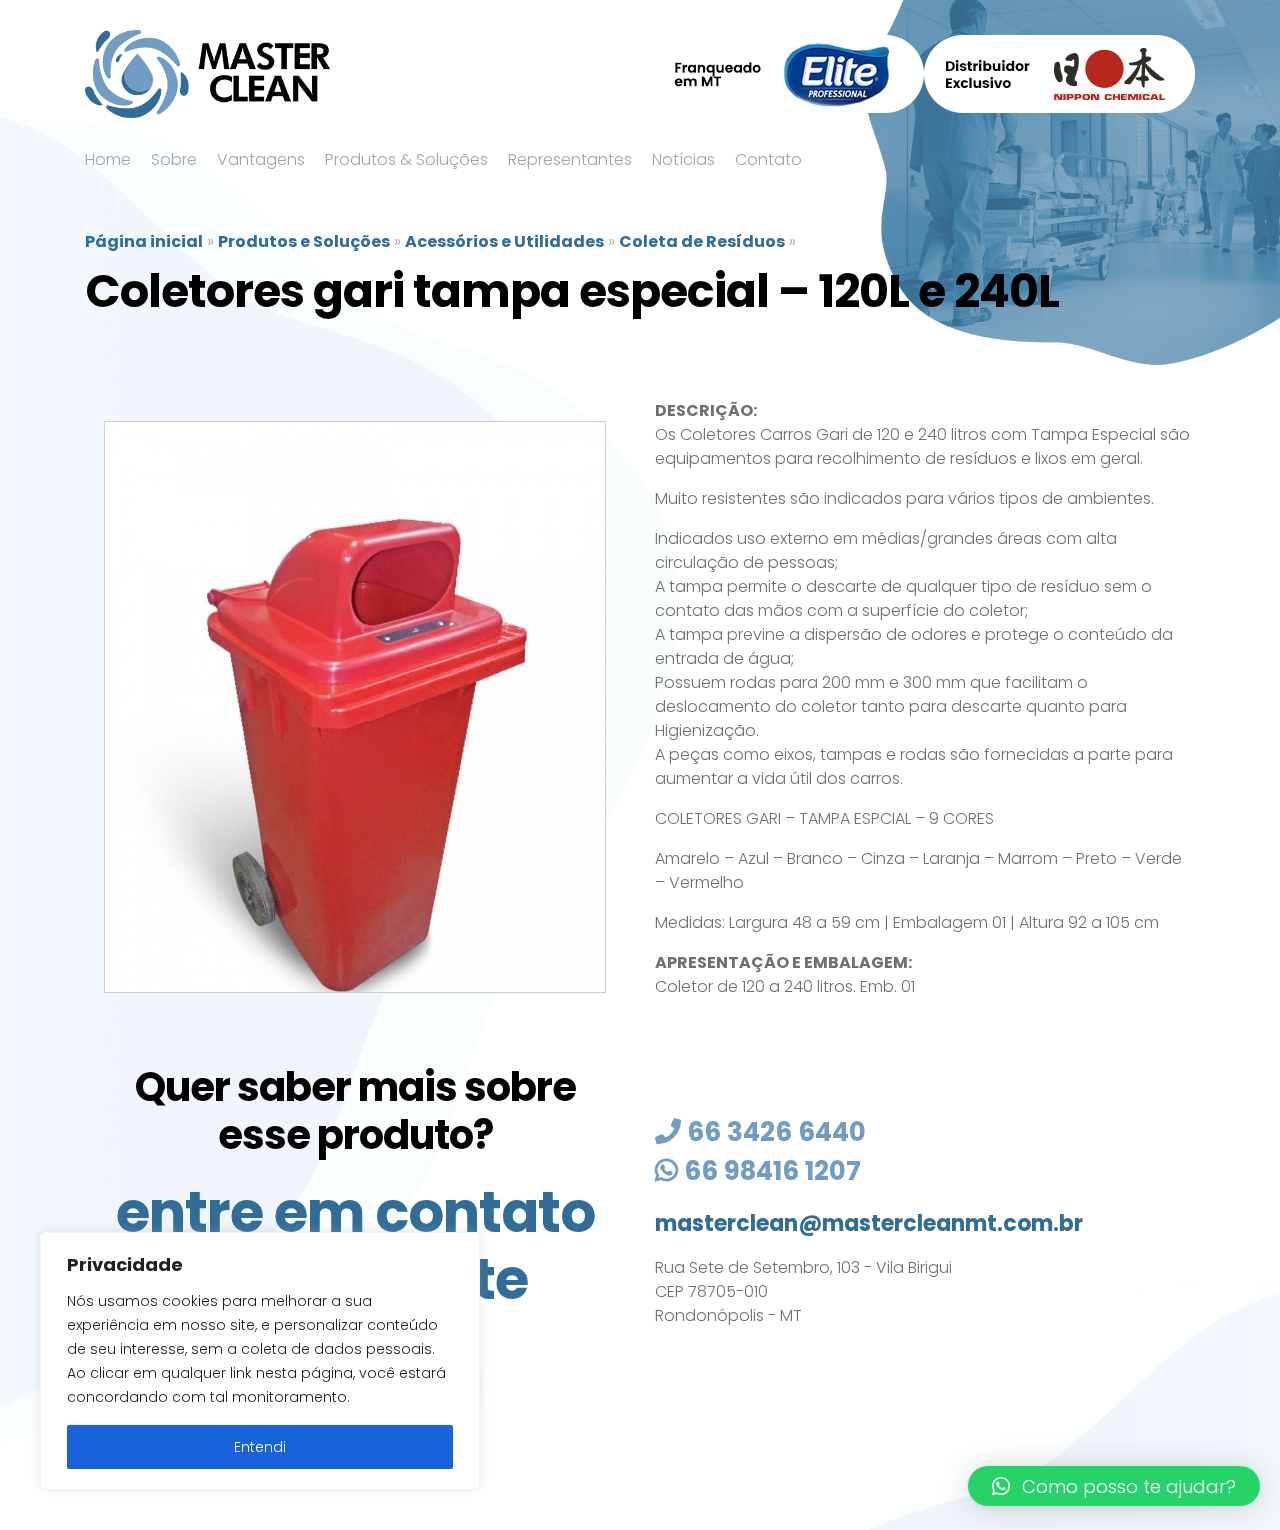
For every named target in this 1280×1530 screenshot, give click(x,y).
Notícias (683, 159)
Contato (768, 159)
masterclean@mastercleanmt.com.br (869, 1223)
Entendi (260, 1447)
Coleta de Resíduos (702, 241)
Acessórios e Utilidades (504, 241)
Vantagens (261, 159)
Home (108, 159)
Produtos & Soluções (406, 159)
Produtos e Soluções (304, 241)
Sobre (174, 159)
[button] (1114, 1486)
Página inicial (144, 241)
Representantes (570, 159)
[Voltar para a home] (207, 74)
